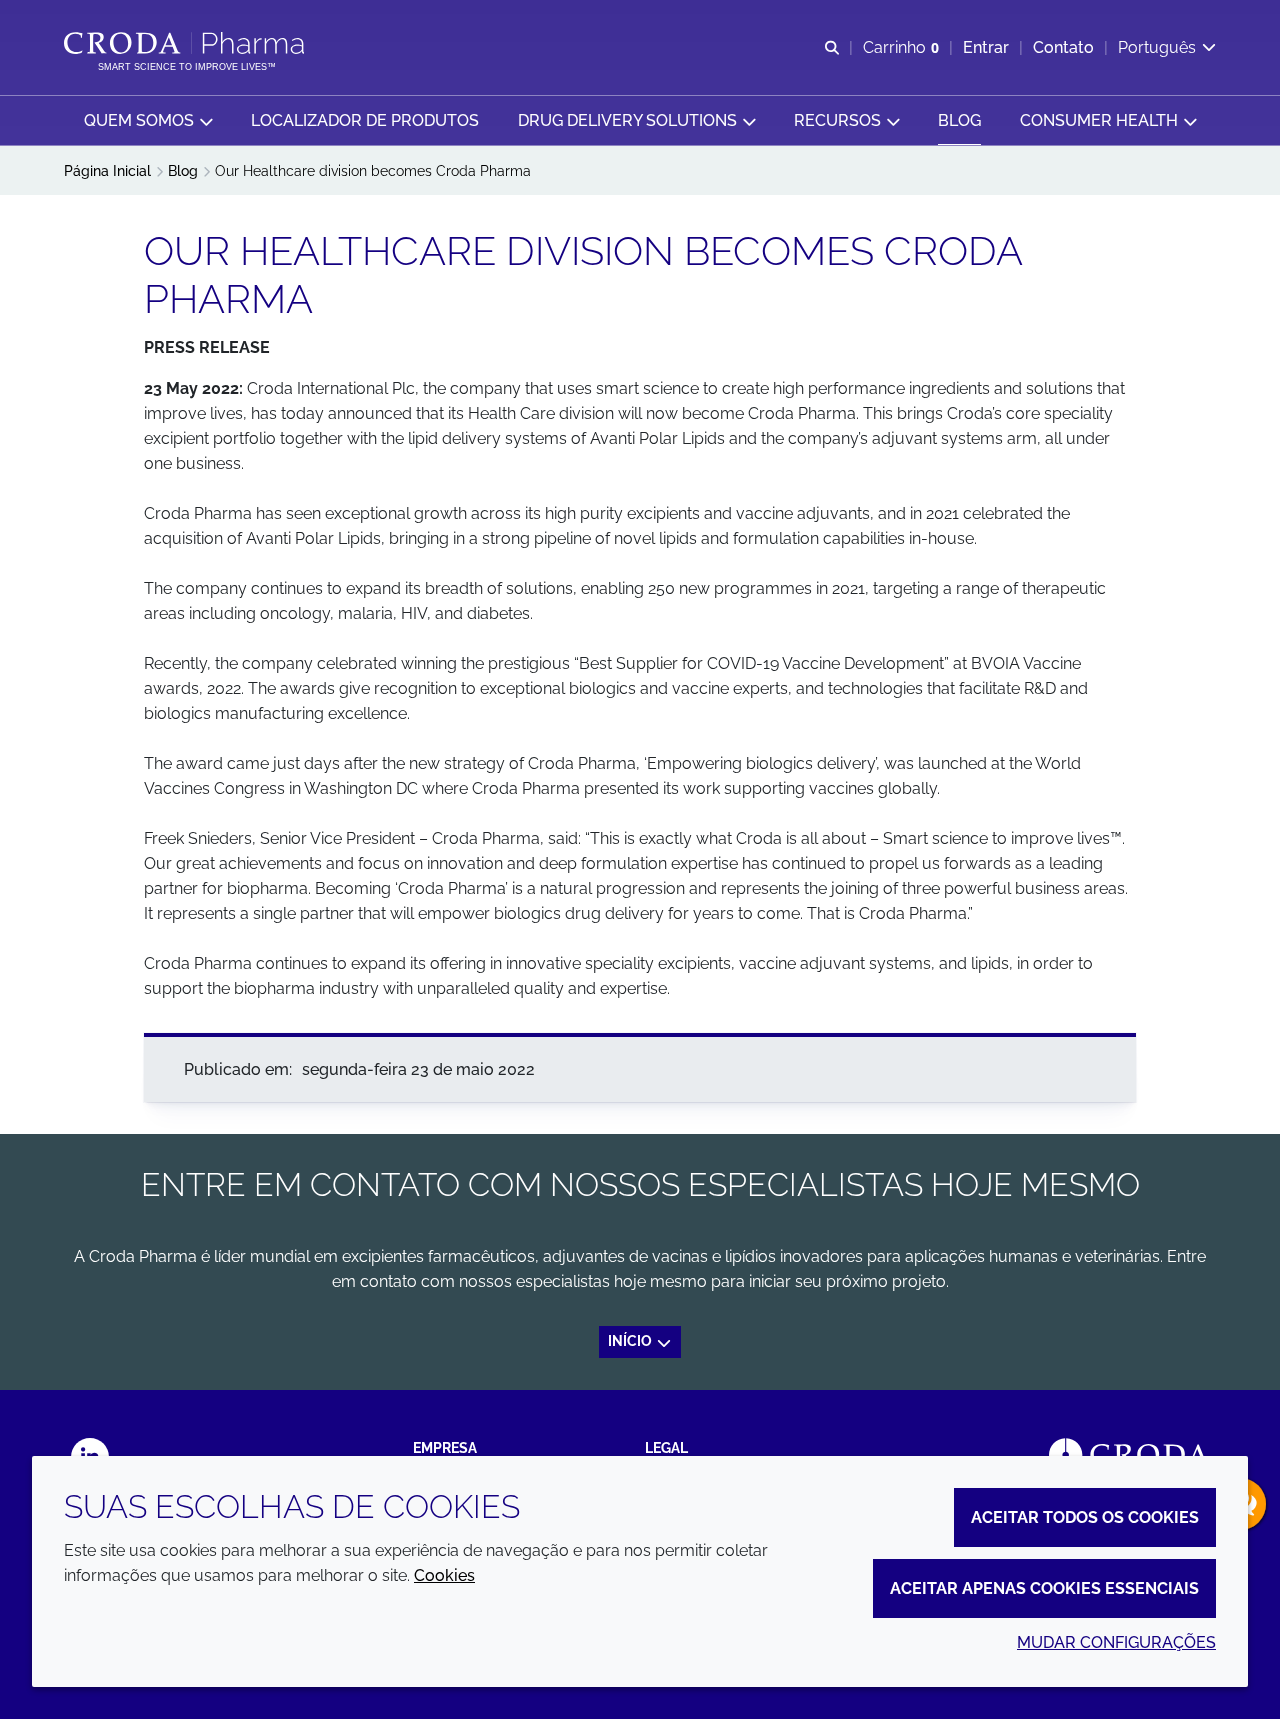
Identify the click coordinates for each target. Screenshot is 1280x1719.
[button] (148, 120)
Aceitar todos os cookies (1085, 1517)
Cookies (444, 1575)
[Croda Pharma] (186, 43)
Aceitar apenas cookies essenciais (1044, 1588)
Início (631, 1341)
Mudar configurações (1116, 1642)
